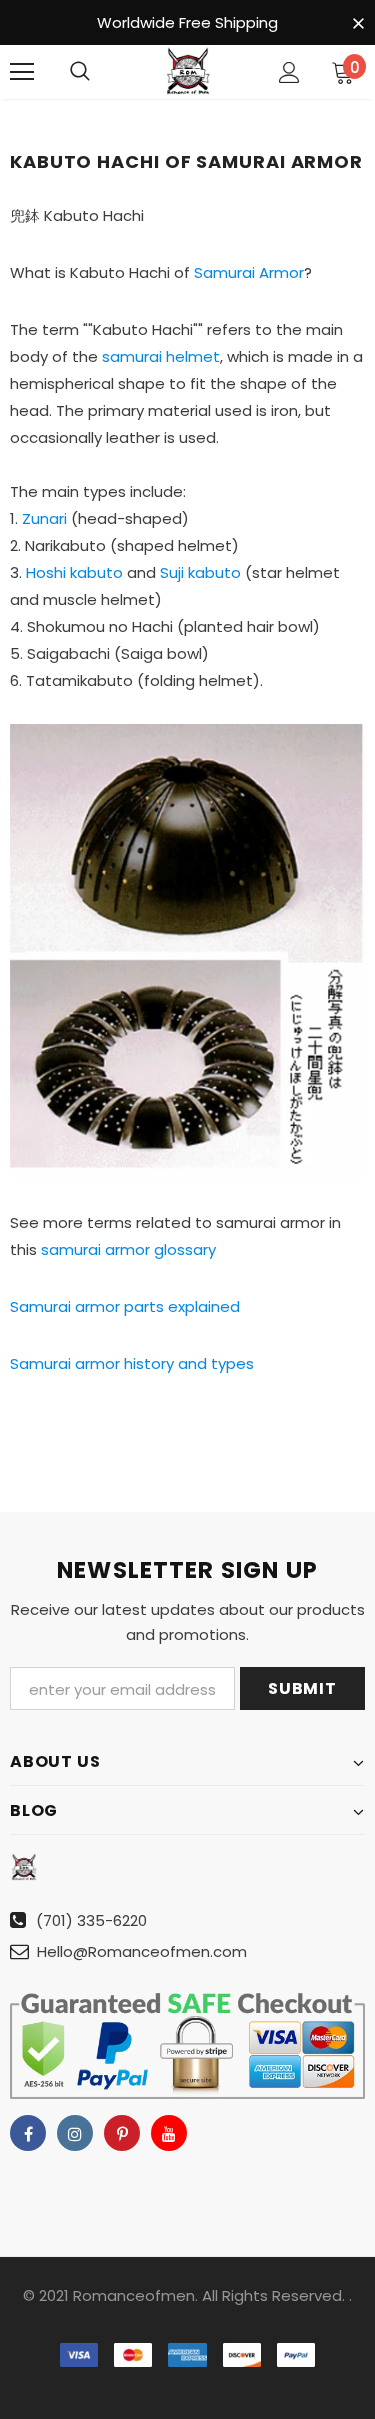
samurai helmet (161, 356)
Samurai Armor (249, 272)
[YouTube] (169, 2133)
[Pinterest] (122, 2133)
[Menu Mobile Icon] (22, 72)
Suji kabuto (200, 572)
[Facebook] (28, 2133)
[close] (358, 24)
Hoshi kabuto (74, 572)
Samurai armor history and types (132, 1363)
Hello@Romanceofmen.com (142, 1951)
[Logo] (188, 71)
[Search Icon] (80, 72)
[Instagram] (75, 2133)
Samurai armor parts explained (125, 1306)
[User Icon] (289, 72)
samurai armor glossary (128, 1249)
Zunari (44, 518)
